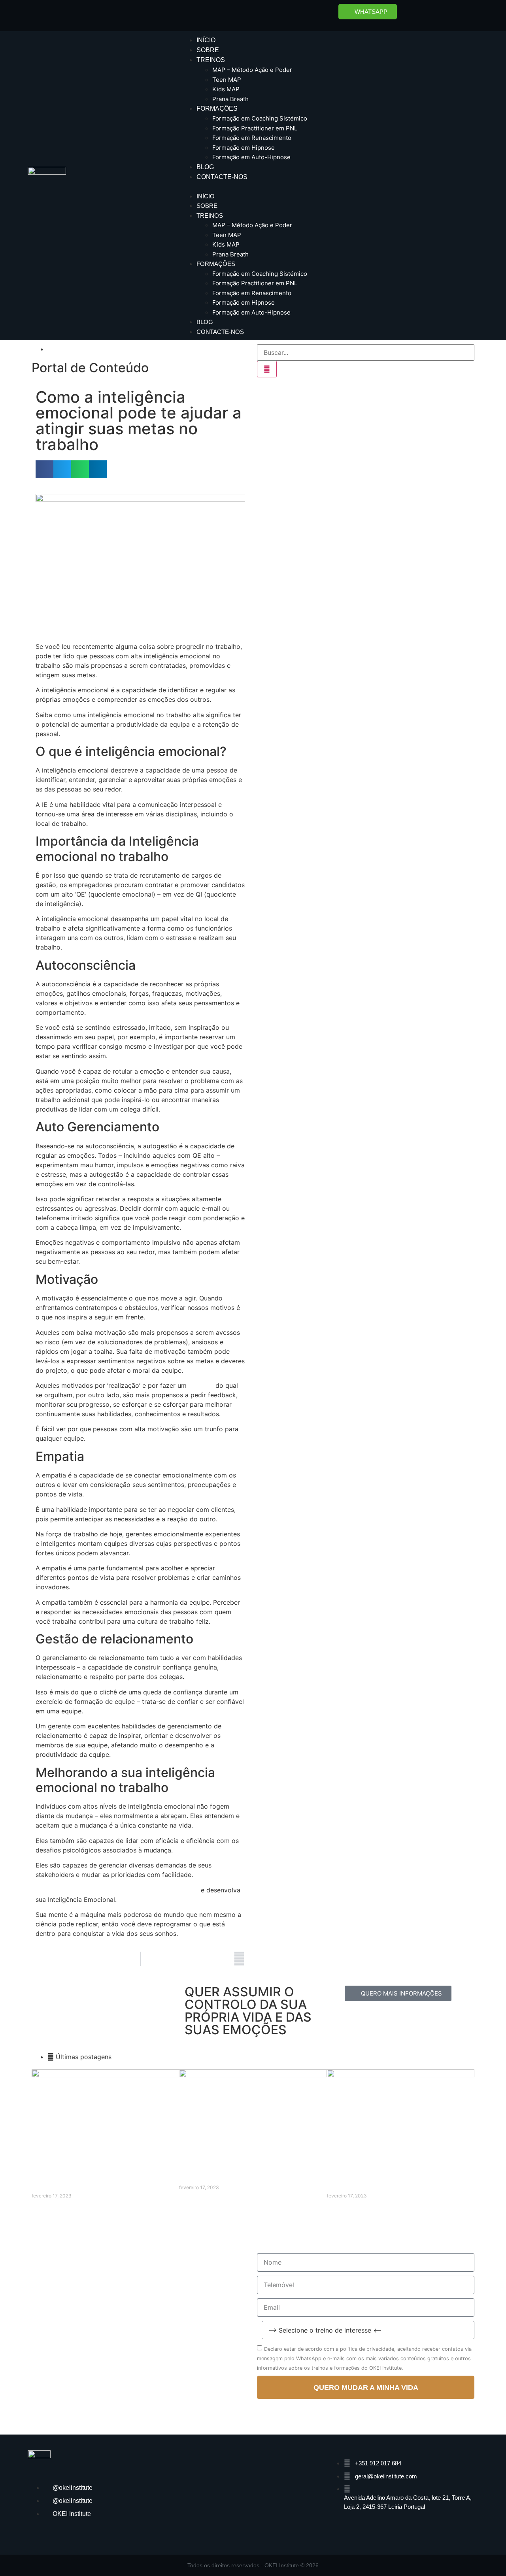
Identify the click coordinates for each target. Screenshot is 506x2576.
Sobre (208, 50)
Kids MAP (226, 89)
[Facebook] (421, 14)
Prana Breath (230, 99)
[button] (329, 187)
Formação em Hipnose (244, 148)
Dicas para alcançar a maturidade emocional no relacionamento (88, 2184)
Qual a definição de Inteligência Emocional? (252, 2180)
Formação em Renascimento (252, 138)
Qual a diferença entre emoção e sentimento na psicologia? (383, 2184)
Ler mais (42, 2209)
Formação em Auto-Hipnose (251, 157)
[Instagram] (443, 14)
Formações (217, 108)
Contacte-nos (222, 177)
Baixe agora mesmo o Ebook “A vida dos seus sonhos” (117, 1890)
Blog (205, 167)
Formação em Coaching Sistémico (260, 118)
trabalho (201, 1385)
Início (206, 40)
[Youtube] (464, 14)
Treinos (211, 60)
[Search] (267, 369)
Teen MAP (227, 80)
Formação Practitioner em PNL (255, 128)
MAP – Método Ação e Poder (252, 70)
